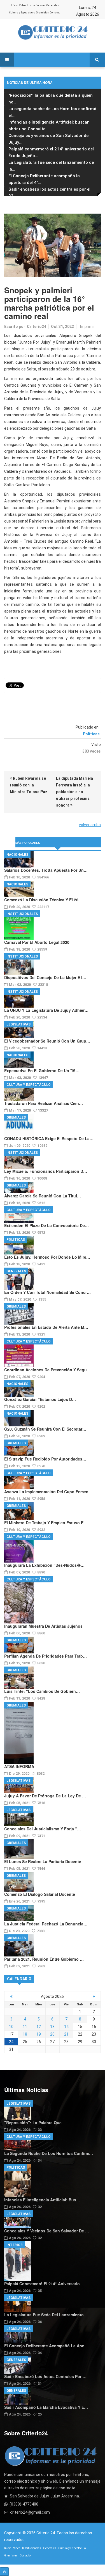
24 (11, 2042)
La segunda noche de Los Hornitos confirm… (49, 2153)
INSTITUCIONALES (22, 914)
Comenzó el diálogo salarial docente (40, 1894)
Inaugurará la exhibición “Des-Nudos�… (44, 1565)
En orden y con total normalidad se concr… (47, 1292)
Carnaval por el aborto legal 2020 (37, 942)
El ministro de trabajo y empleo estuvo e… (46, 1523)
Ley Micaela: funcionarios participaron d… (46, 1171)
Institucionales (36, 5)
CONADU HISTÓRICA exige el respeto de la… (49, 1138)
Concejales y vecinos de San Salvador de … (47, 2231)
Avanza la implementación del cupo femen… (48, 1492)
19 (39, 2034)
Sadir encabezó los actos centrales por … (45, 2376)
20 (52, 2034)
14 (66, 2027)
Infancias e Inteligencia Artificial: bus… (42, 2200)
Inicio (14, 5)
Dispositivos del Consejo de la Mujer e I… (45, 977)
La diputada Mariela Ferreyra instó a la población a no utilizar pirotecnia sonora (74, 792)
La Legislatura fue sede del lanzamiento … (46, 2315)
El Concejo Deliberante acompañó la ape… (46, 2346)
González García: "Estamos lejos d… (40, 1399)
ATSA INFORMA (19, 1766)
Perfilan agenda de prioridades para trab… (46, 1656)
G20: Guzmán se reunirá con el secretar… (45, 1429)
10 (11, 2027)
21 (66, 2034)
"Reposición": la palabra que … (35, 2123)
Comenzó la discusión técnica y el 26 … (44, 900)
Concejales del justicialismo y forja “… (43, 1829)
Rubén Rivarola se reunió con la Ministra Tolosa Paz (29, 785)
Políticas (91, 734)
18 (25, 2034)
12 (39, 2027)
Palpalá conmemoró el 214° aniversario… (44, 2284)
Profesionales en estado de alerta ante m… (46, 1327)
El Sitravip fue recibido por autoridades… (45, 1459)
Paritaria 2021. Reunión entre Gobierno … (44, 1959)
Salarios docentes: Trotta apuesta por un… (46, 870)
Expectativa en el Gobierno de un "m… (42, 1070)
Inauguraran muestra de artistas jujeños (43, 1626)
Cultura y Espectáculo (22, 13)
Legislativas (18, 1024)
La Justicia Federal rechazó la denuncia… (46, 1924)
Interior (15, 2245)
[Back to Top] (4, 2572)
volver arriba (90, 825)
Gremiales (42, 13)
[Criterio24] (53, 32)
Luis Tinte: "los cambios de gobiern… (42, 1691)
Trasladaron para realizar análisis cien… (44, 1103)
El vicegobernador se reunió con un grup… (47, 1041)
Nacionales (17, 855)
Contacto (55, 13)
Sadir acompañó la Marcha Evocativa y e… (46, 2407)
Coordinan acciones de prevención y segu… (47, 1370)
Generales (53, 5)
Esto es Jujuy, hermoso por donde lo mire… (47, 1257)
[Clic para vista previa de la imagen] (53, 245)
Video (22, 5)
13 (52, 2027)
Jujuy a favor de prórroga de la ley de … (45, 1796)
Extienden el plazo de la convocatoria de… (46, 1225)
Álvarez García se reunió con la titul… (43, 1196)
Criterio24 (37, 327)
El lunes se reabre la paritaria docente (43, 1861)
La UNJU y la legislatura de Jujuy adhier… (46, 1010)
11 (25, 2027)
